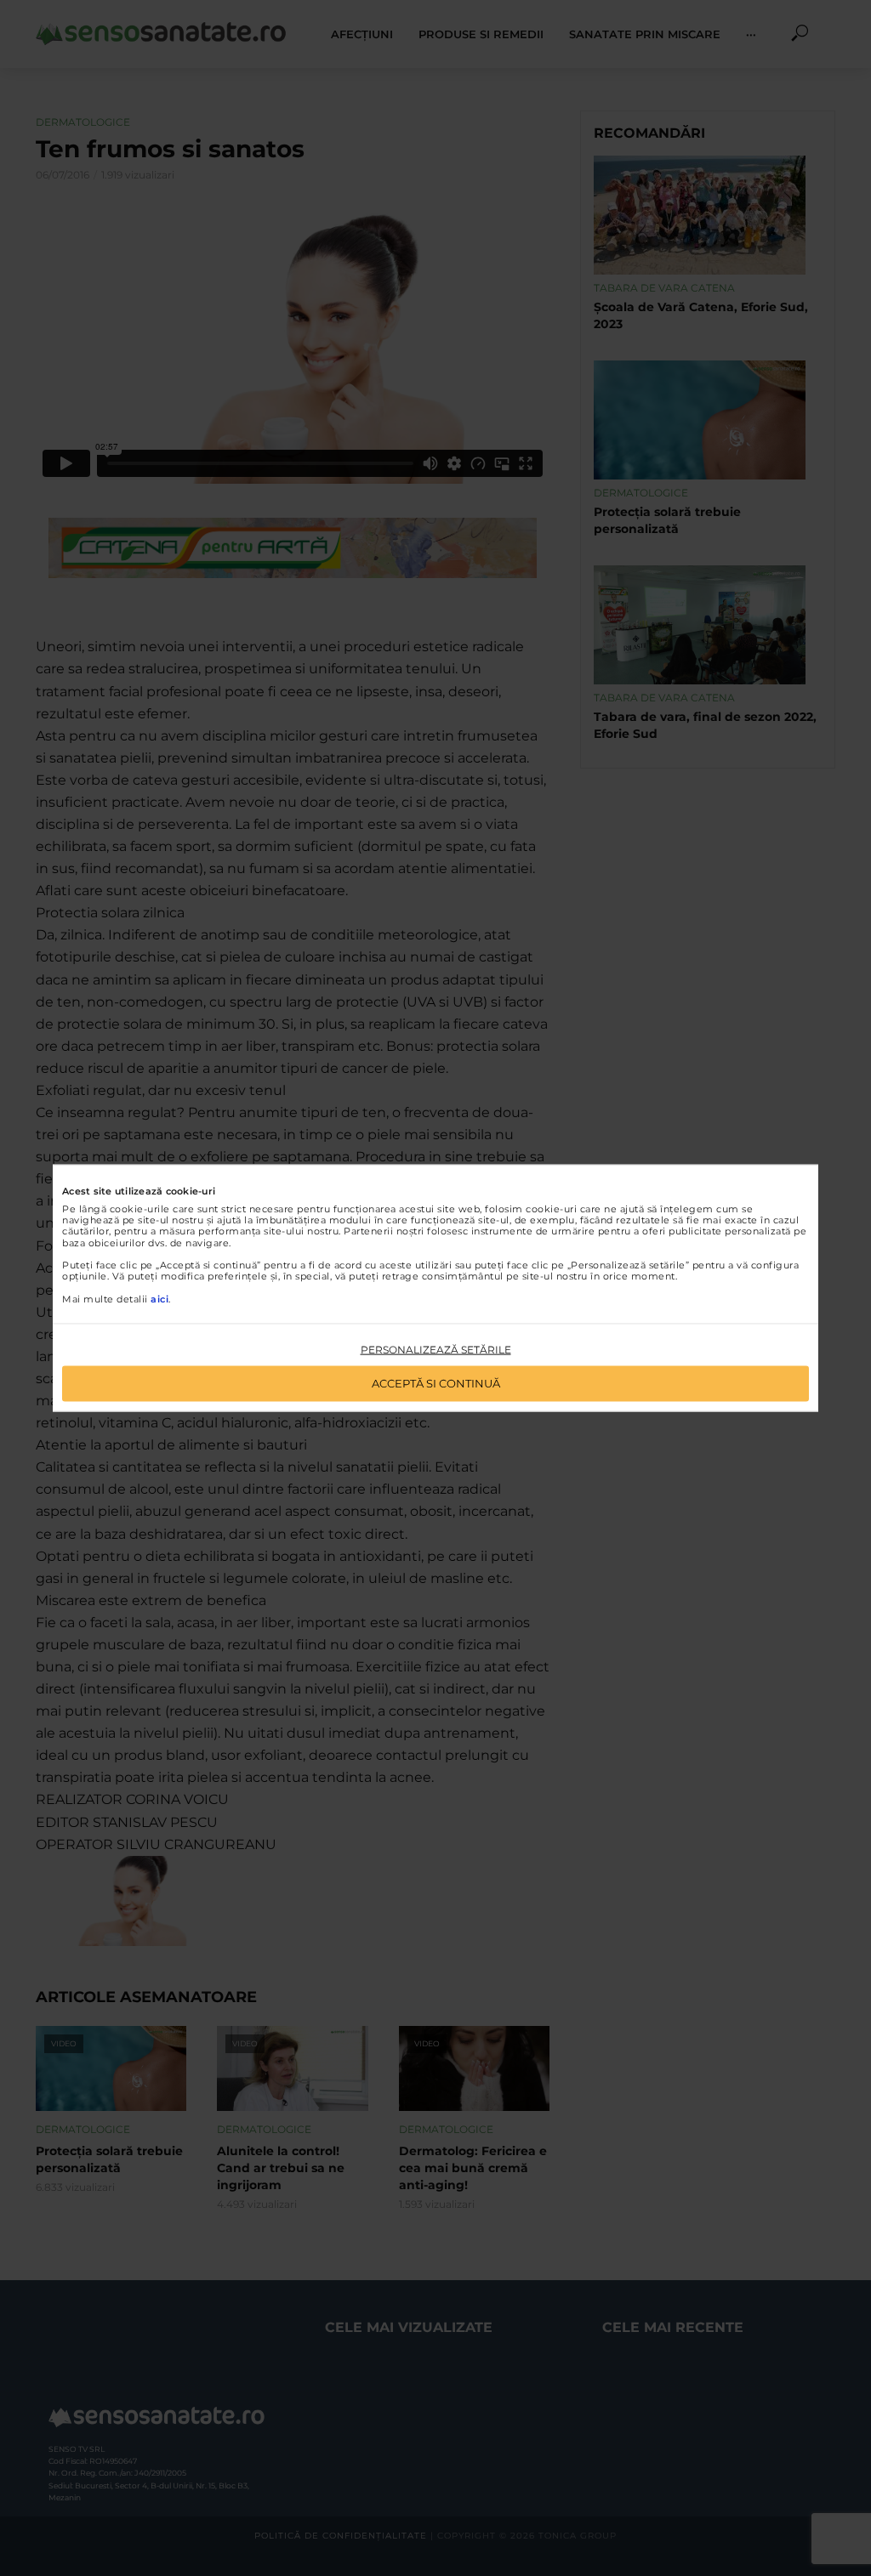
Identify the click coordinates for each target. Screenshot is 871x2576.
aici (159, 1298)
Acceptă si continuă (436, 1383)
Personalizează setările (436, 1349)
